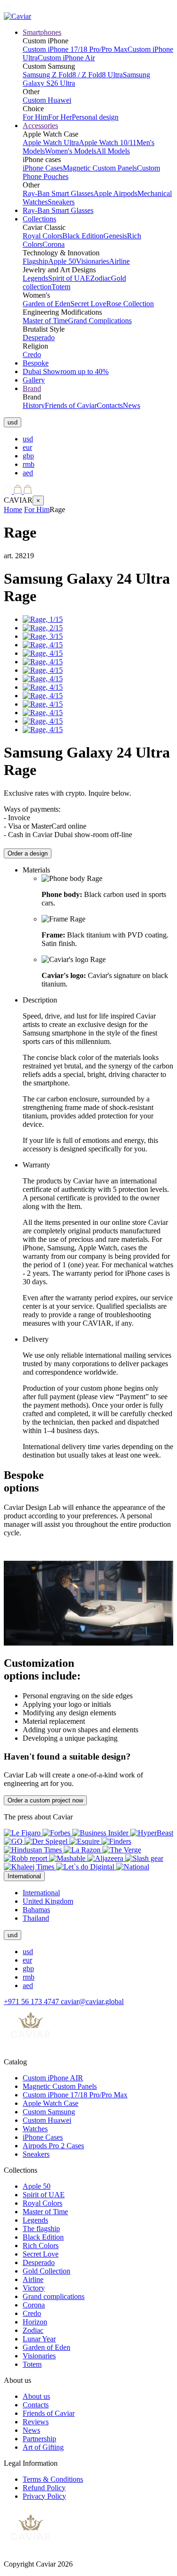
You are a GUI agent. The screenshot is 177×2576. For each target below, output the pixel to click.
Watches (35, 2129)
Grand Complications (100, 321)
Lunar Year (39, 2339)
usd (28, 439)
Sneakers (61, 202)
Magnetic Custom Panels (100, 168)
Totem (61, 287)
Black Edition (83, 236)
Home (13, 509)
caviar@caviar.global (92, 2001)
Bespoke (36, 363)
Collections (39, 219)
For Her (60, 117)
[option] (98, 439)
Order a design (28, 853)
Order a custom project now (45, 1800)
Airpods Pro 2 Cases (53, 2146)
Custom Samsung (49, 2112)
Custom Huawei (47, 100)
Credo (32, 355)
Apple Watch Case (51, 2103)
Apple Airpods (115, 193)
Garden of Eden (46, 304)
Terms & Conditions (53, 2479)
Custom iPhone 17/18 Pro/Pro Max (75, 49)
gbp (28, 456)
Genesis (115, 236)
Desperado (39, 338)
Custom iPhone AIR (53, 2078)
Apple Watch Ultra (51, 143)
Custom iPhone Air (66, 58)
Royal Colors (42, 236)
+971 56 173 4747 (32, 2001)
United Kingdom (48, 1901)
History (34, 405)
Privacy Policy (44, 2496)
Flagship (35, 261)
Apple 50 (62, 261)
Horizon (35, 2322)
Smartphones (42, 32)
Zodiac (101, 278)
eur (27, 447)
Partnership (39, 2439)
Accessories (40, 126)
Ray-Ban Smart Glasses (58, 193)
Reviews (36, 2422)
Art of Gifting (43, 2447)
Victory (34, 2288)
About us (36, 2396)
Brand (32, 388)
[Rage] (43, 619)
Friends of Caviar (71, 405)
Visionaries (93, 261)
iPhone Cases (43, 168)
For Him (35, 117)
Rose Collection (130, 304)
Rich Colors (41, 2246)
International (41, 1893)
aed (28, 473)
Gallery (34, 380)
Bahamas (36, 1910)
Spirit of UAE (69, 278)
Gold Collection (46, 2271)
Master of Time (45, 321)
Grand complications (54, 2296)
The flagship (41, 2229)
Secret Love (88, 304)
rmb (29, 464)
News (131, 405)
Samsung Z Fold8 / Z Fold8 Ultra (73, 75)
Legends (35, 278)
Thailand (36, 1918)
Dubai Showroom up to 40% (66, 371)
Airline (119, 261)
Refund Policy (44, 2488)
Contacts (110, 405)
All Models (113, 151)
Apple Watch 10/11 (108, 143)
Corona (54, 244)
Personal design (95, 117)
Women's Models (71, 151)
